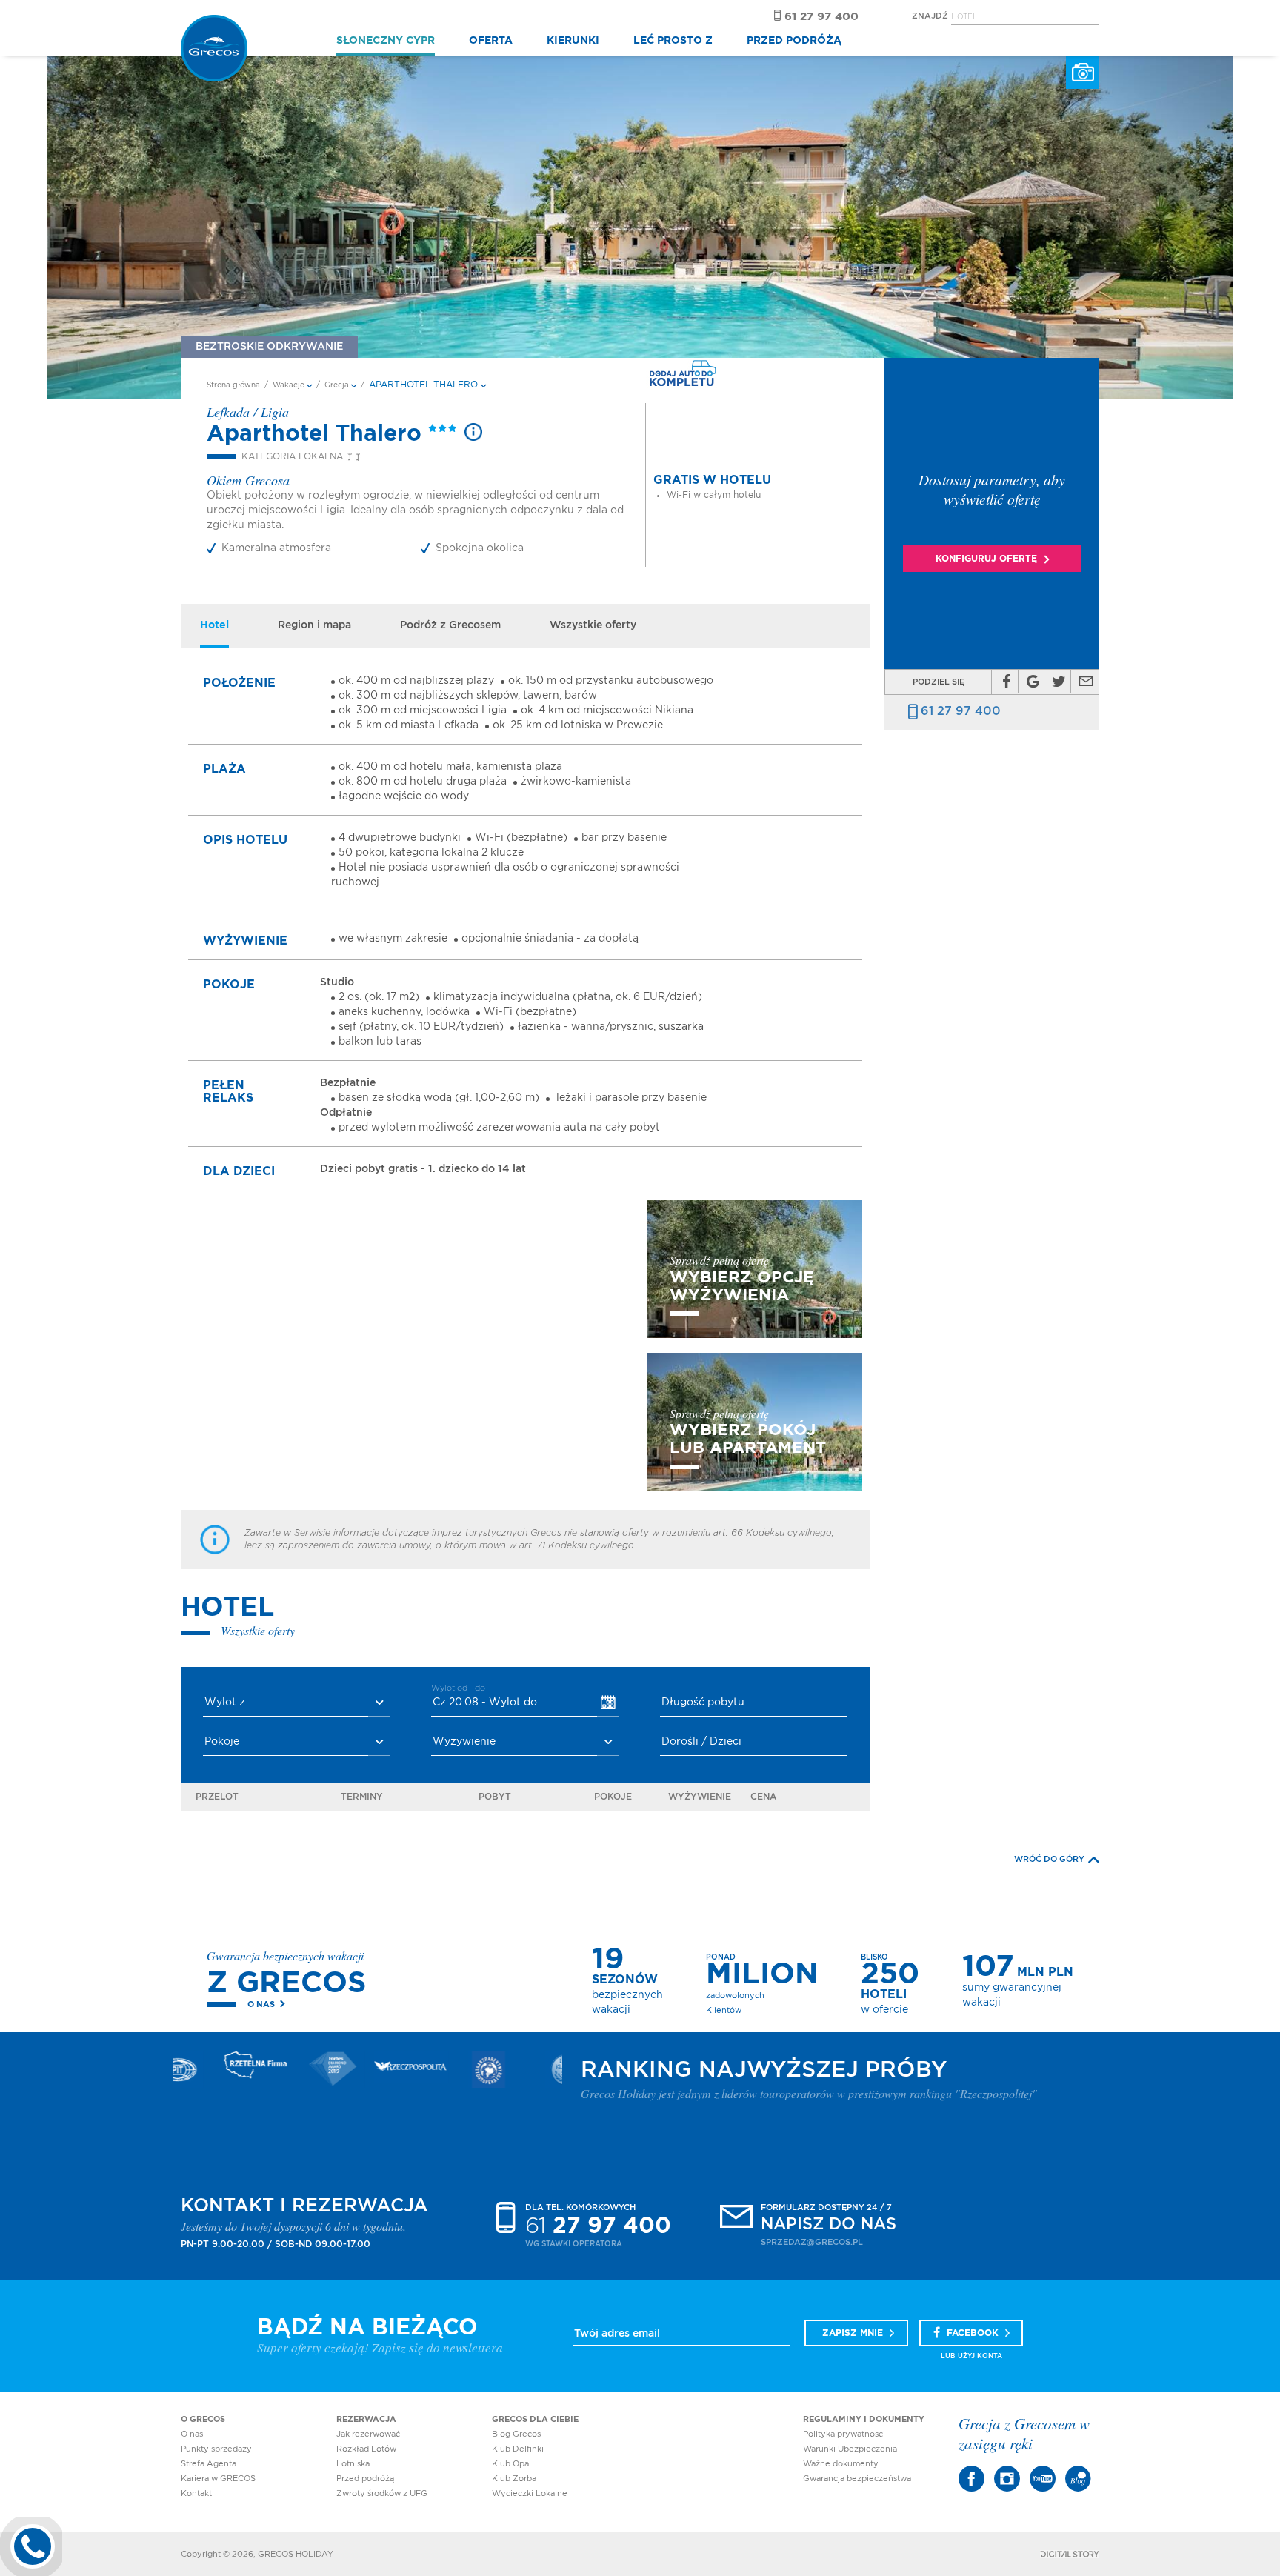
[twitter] (1059, 682)
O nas (261, 2004)
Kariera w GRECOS (218, 2479)
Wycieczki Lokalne (530, 2493)
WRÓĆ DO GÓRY (1049, 1859)
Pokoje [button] (222, 1742)
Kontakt (196, 2493)
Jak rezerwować (368, 2434)
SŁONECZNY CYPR (386, 41)
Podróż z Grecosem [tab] (450, 625)
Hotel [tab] (214, 625)
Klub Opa (510, 2464)
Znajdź (930, 16)
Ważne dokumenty (841, 2464)
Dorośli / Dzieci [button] (701, 1742)
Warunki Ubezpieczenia (850, 2449)
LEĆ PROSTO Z (673, 41)
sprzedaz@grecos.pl (812, 2242)
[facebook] (1006, 682)
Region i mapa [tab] (314, 625)
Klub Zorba (514, 2479)
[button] (297, 1703)
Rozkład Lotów (366, 2449)
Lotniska (353, 2464)
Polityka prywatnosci (844, 2434)
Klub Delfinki (518, 2449)
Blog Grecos (516, 2434)
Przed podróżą (365, 2479)
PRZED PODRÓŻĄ (794, 41)
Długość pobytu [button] (703, 1703)
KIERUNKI (573, 41)
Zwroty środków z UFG (382, 2493)
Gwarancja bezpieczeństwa (857, 2479)
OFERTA (491, 41)
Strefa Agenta (209, 2464)
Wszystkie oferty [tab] (593, 625)
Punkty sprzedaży (216, 2449)
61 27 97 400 (961, 711)
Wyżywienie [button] (464, 1742)
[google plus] (1033, 682)
